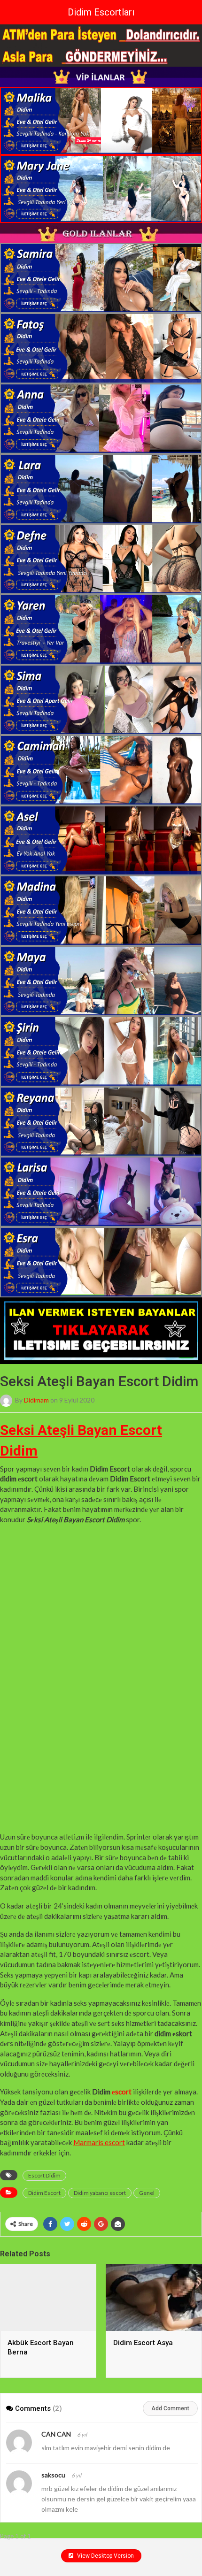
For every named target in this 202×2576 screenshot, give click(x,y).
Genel (147, 2193)
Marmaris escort (99, 2142)
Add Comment (170, 2408)
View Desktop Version (105, 2556)
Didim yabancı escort (100, 2193)
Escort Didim (44, 2175)
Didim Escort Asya (143, 2343)
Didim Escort (44, 2193)
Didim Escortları (101, 12)
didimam (36, 1400)
